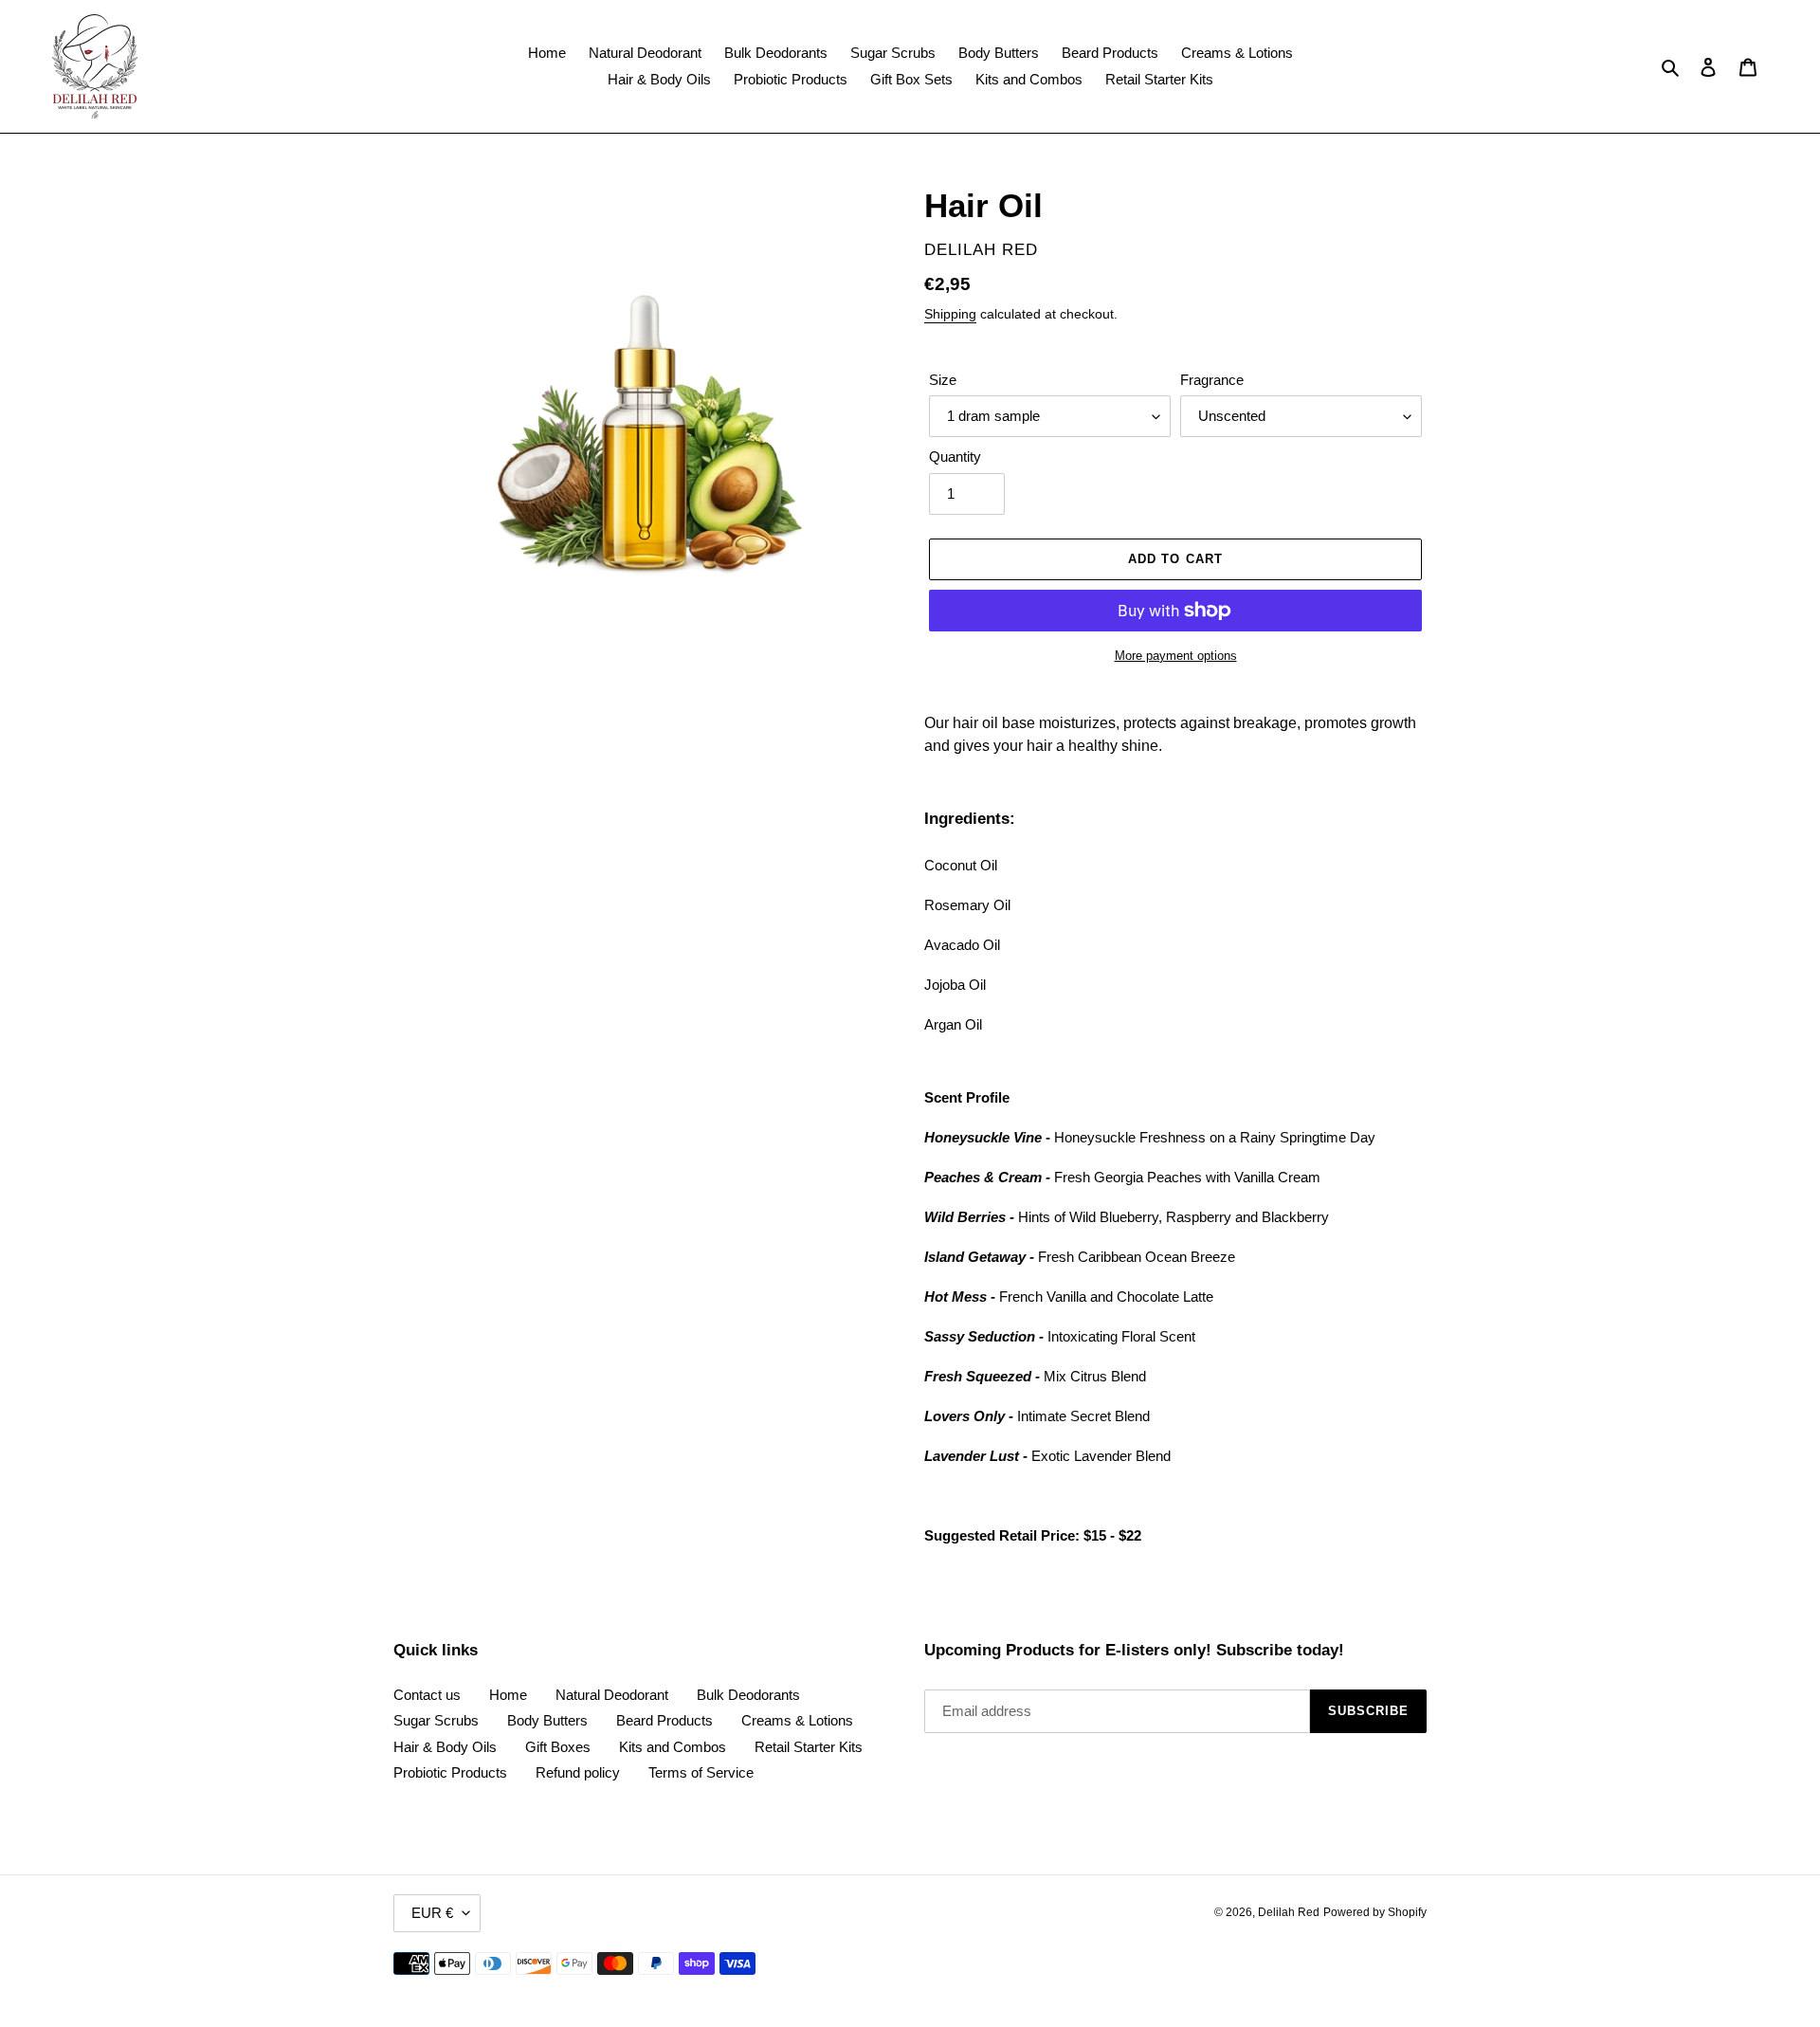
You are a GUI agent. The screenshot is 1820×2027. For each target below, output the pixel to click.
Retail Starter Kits (809, 1747)
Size (943, 380)
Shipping (950, 314)
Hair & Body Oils (445, 1747)
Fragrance (1212, 380)
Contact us (427, 1695)
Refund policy (578, 1772)
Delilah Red (1289, 1912)
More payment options (1176, 656)
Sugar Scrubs (436, 1720)
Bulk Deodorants (748, 1695)
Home (508, 1695)
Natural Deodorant (612, 1695)
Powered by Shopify (1375, 1912)
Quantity (955, 457)
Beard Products (664, 1720)
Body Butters (547, 1720)
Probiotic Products (450, 1772)
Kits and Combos (673, 1747)
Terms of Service (701, 1772)
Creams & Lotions (797, 1720)
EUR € (432, 1913)
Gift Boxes (558, 1747)
